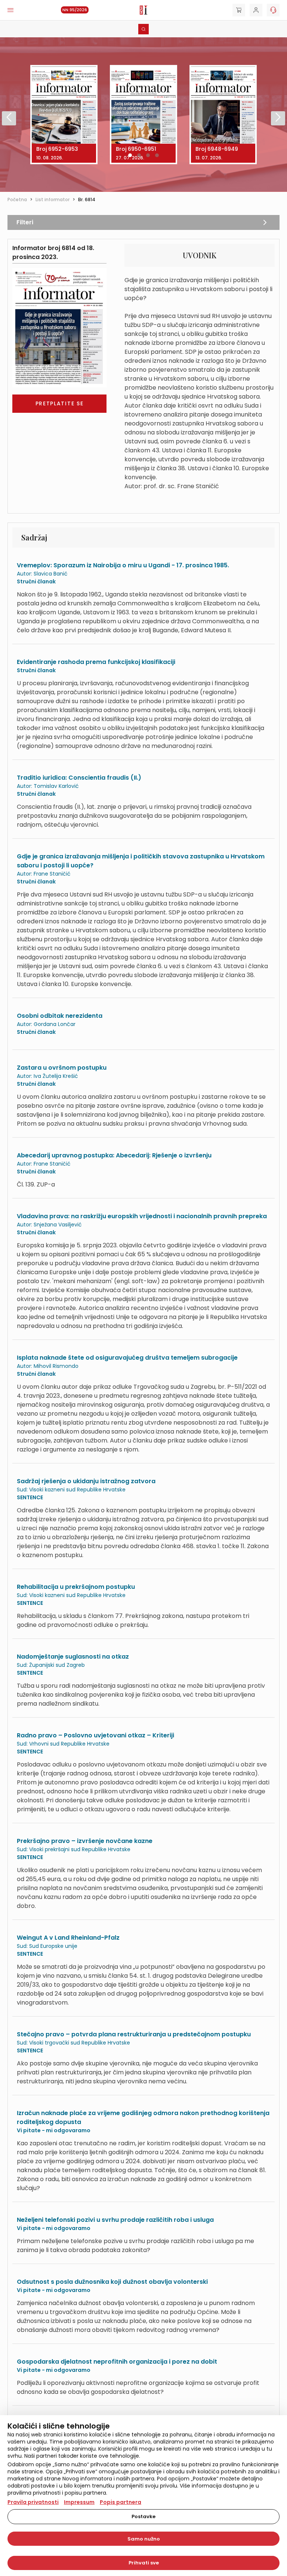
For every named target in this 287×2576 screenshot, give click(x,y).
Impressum (79, 2502)
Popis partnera (121, 2502)
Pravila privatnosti (33, 2502)
